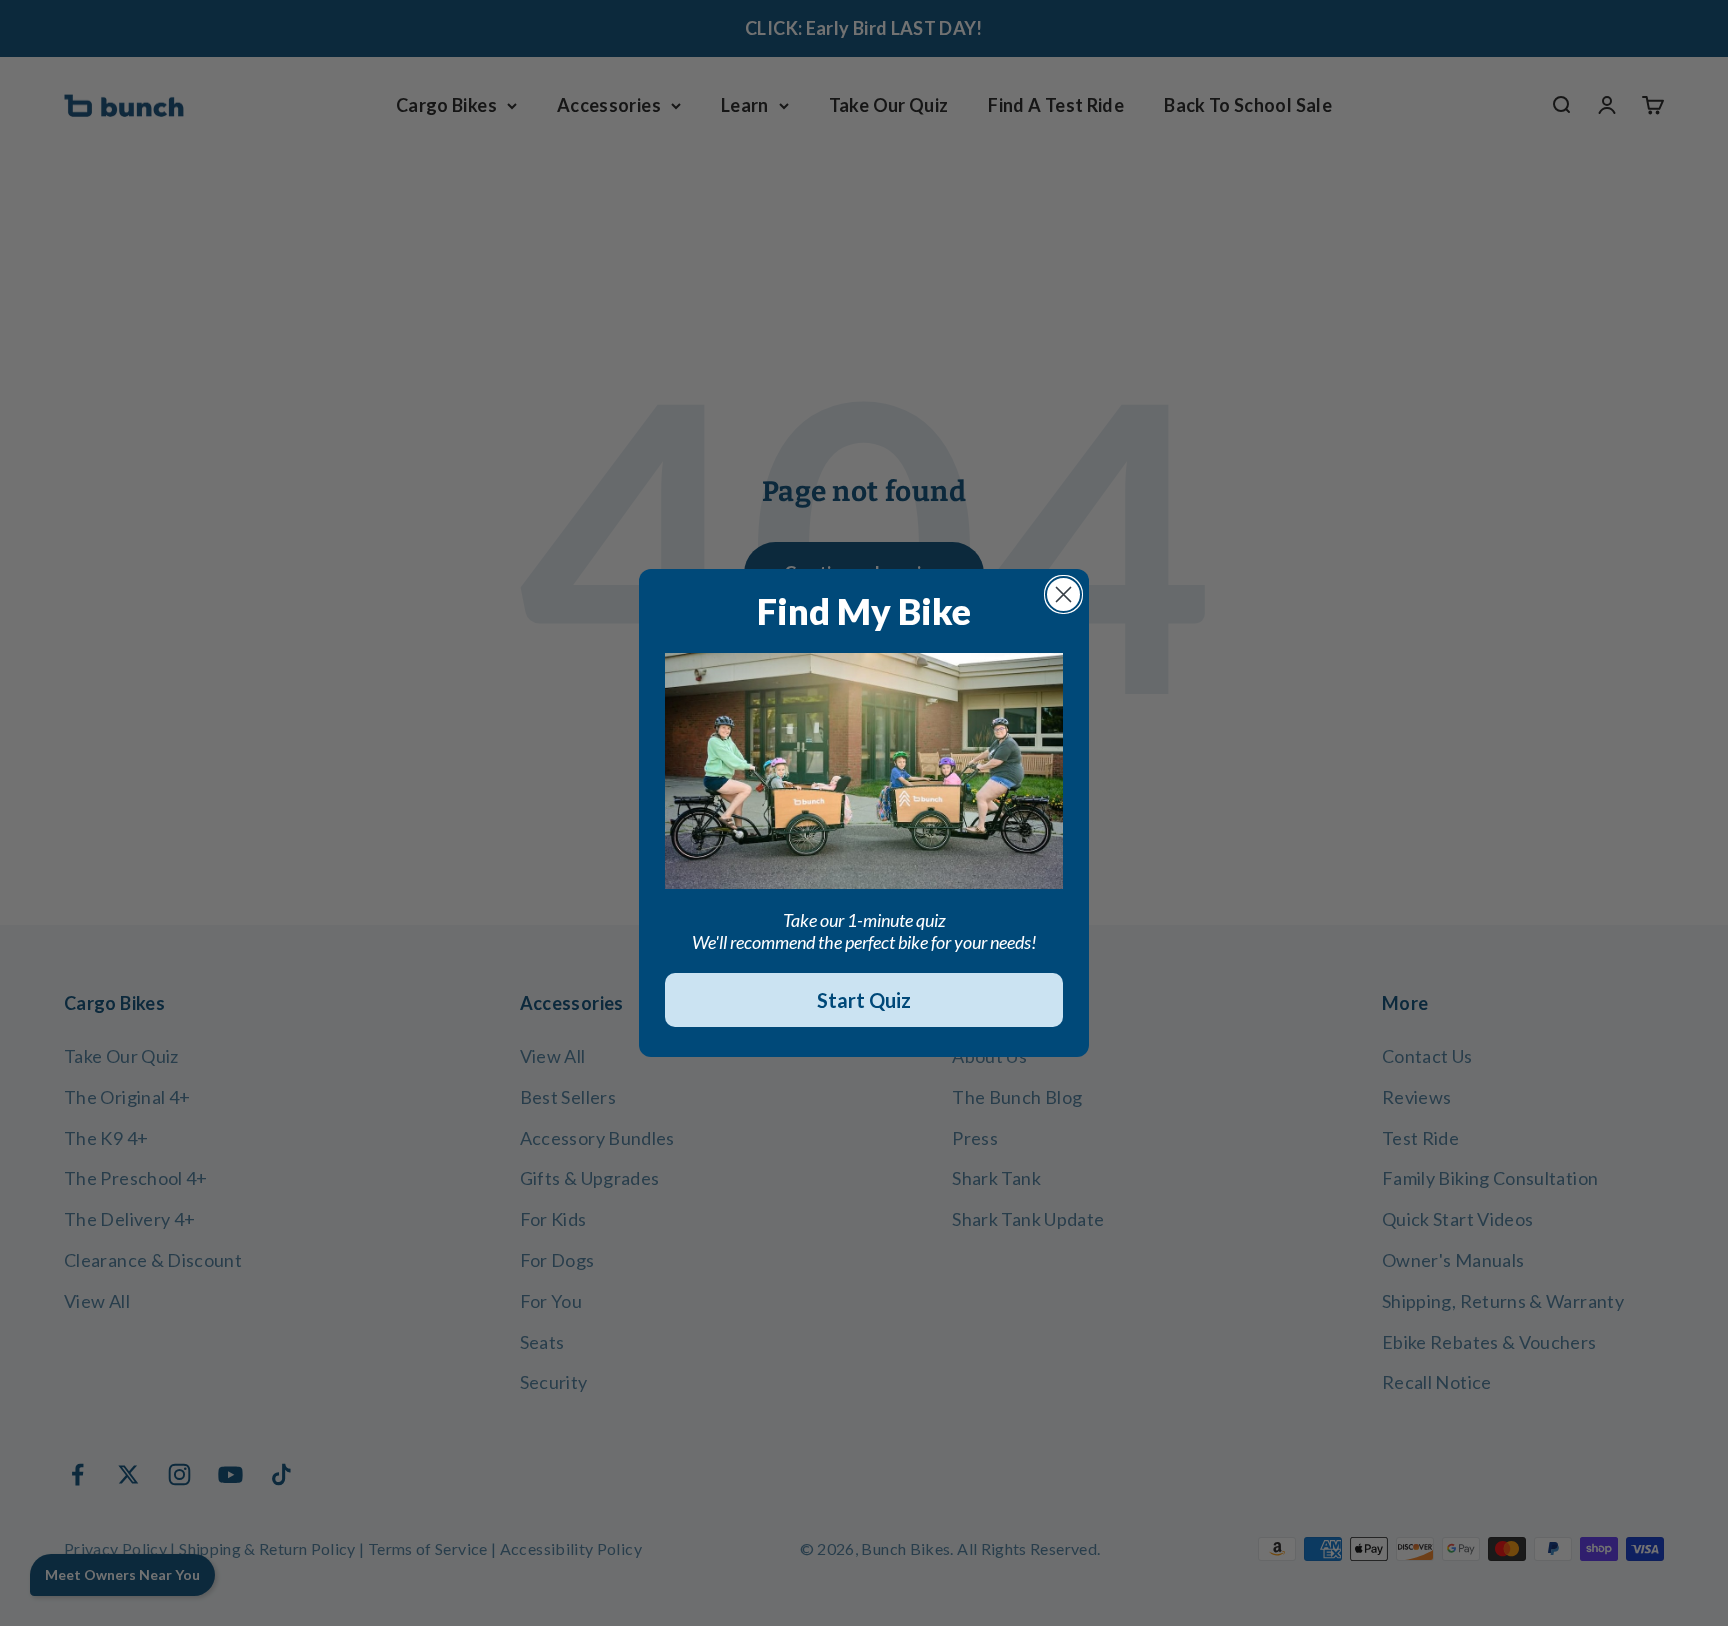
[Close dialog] (1063, 594)
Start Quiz (864, 1000)
